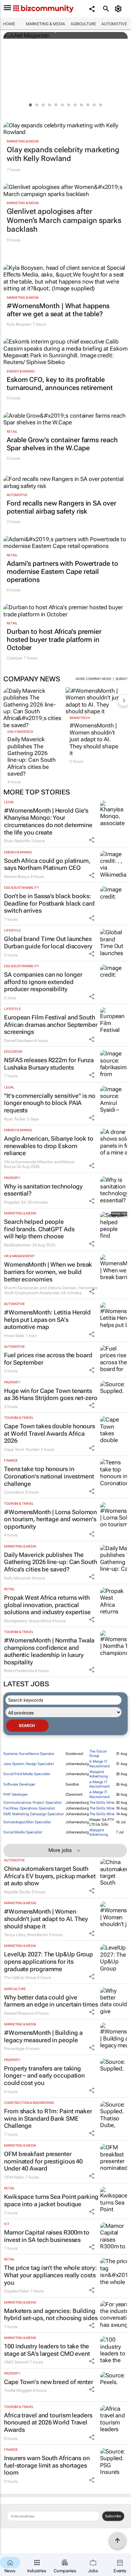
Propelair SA (15, 1202)
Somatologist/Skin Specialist (27, 1822)
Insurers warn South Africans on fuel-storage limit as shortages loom (47, 2465)
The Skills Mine (102, 1803)
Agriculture (83, 24)
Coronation (14, 1492)
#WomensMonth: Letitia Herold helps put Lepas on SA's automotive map (47, 1319)
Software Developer (19, 1784)
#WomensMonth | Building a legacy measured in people (43, 2036)
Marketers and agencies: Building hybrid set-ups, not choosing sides (51, 2314)
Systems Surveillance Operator (29, 1754)
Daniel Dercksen (19, 1041)
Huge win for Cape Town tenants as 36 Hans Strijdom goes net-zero (51, 1394)
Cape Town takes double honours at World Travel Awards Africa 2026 (50, 1433)
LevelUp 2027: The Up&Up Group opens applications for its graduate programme (49, 1961)
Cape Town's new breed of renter (49, 2382)
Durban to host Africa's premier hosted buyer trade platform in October (54, 640)
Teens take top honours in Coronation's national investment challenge (49, 1476)
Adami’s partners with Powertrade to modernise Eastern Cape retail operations (62, 572)
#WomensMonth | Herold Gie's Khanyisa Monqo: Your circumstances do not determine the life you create (48, 821)
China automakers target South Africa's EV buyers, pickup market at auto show (50, 1876)
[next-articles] (124, 700)
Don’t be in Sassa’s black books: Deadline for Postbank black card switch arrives (49, 903)
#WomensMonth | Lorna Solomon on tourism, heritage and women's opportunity (50, 1519)
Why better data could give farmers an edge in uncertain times (51, 2001)
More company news (93, 679)
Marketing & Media (46, 24)
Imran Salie (14, 1336)
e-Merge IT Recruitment (100, 1784)
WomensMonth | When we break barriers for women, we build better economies (48, 1272)
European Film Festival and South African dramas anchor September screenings (51, 1024)
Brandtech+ (80, 718)
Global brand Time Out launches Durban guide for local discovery (48, 942)
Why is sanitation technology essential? (43, 1190)
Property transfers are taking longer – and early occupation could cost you (44, 2076)
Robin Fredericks (19, 1671)
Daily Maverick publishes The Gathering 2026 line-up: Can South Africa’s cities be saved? (32, 756)
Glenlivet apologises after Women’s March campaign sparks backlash (64, 220)
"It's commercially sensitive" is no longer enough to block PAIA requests (50, 1103)
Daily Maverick (20, 732)
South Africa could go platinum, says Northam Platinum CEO (47, 864)
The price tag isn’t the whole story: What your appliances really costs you (50, 2275)
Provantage (14, 2049)
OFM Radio (14, 2177)
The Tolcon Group (98, 1754)
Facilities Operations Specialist (29, 1808)
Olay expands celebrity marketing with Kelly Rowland (63, 154)
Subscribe (113, 2516)
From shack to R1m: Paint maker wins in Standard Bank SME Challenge (48, 2118)
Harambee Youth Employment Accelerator (51, 1290)
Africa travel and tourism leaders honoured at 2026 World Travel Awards (48, 2422)
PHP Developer (16, 1795)
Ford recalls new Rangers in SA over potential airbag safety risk (61, 507)
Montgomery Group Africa (28, 1621)
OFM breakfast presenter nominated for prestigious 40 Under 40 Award (43, 2161)
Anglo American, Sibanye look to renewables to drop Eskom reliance (49, 1146)
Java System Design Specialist (29, 1764)
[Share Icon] (92, 840)
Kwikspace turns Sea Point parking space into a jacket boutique (51, 2200)
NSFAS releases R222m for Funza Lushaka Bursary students (49, 1064)
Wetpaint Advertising (99, 1774)
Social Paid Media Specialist (27, 1774)
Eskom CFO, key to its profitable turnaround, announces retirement (60, 384)
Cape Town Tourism (22, 1449)
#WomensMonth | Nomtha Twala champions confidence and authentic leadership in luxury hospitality (49, 1651)
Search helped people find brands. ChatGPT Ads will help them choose (39, 1229)
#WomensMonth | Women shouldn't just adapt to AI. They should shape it (94, 739)
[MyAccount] (119, 9)
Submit (122, 679)
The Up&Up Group (20, 1978)
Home (9, 24)
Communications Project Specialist (33, 1803)
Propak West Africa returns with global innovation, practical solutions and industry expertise (47, 1605)
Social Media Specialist (23, 1832)
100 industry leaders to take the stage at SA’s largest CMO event (47, 2350)
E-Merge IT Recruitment (100, 1764)
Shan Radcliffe (17, 841)
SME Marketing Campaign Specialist (34, 1814)
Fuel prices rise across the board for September (48, 1359)
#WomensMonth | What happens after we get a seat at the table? (58, 310)
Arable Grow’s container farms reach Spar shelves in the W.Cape (62, 444)
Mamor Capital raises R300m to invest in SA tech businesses (47, 2236)
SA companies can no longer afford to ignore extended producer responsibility (43, 982)
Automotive (114, 24)
